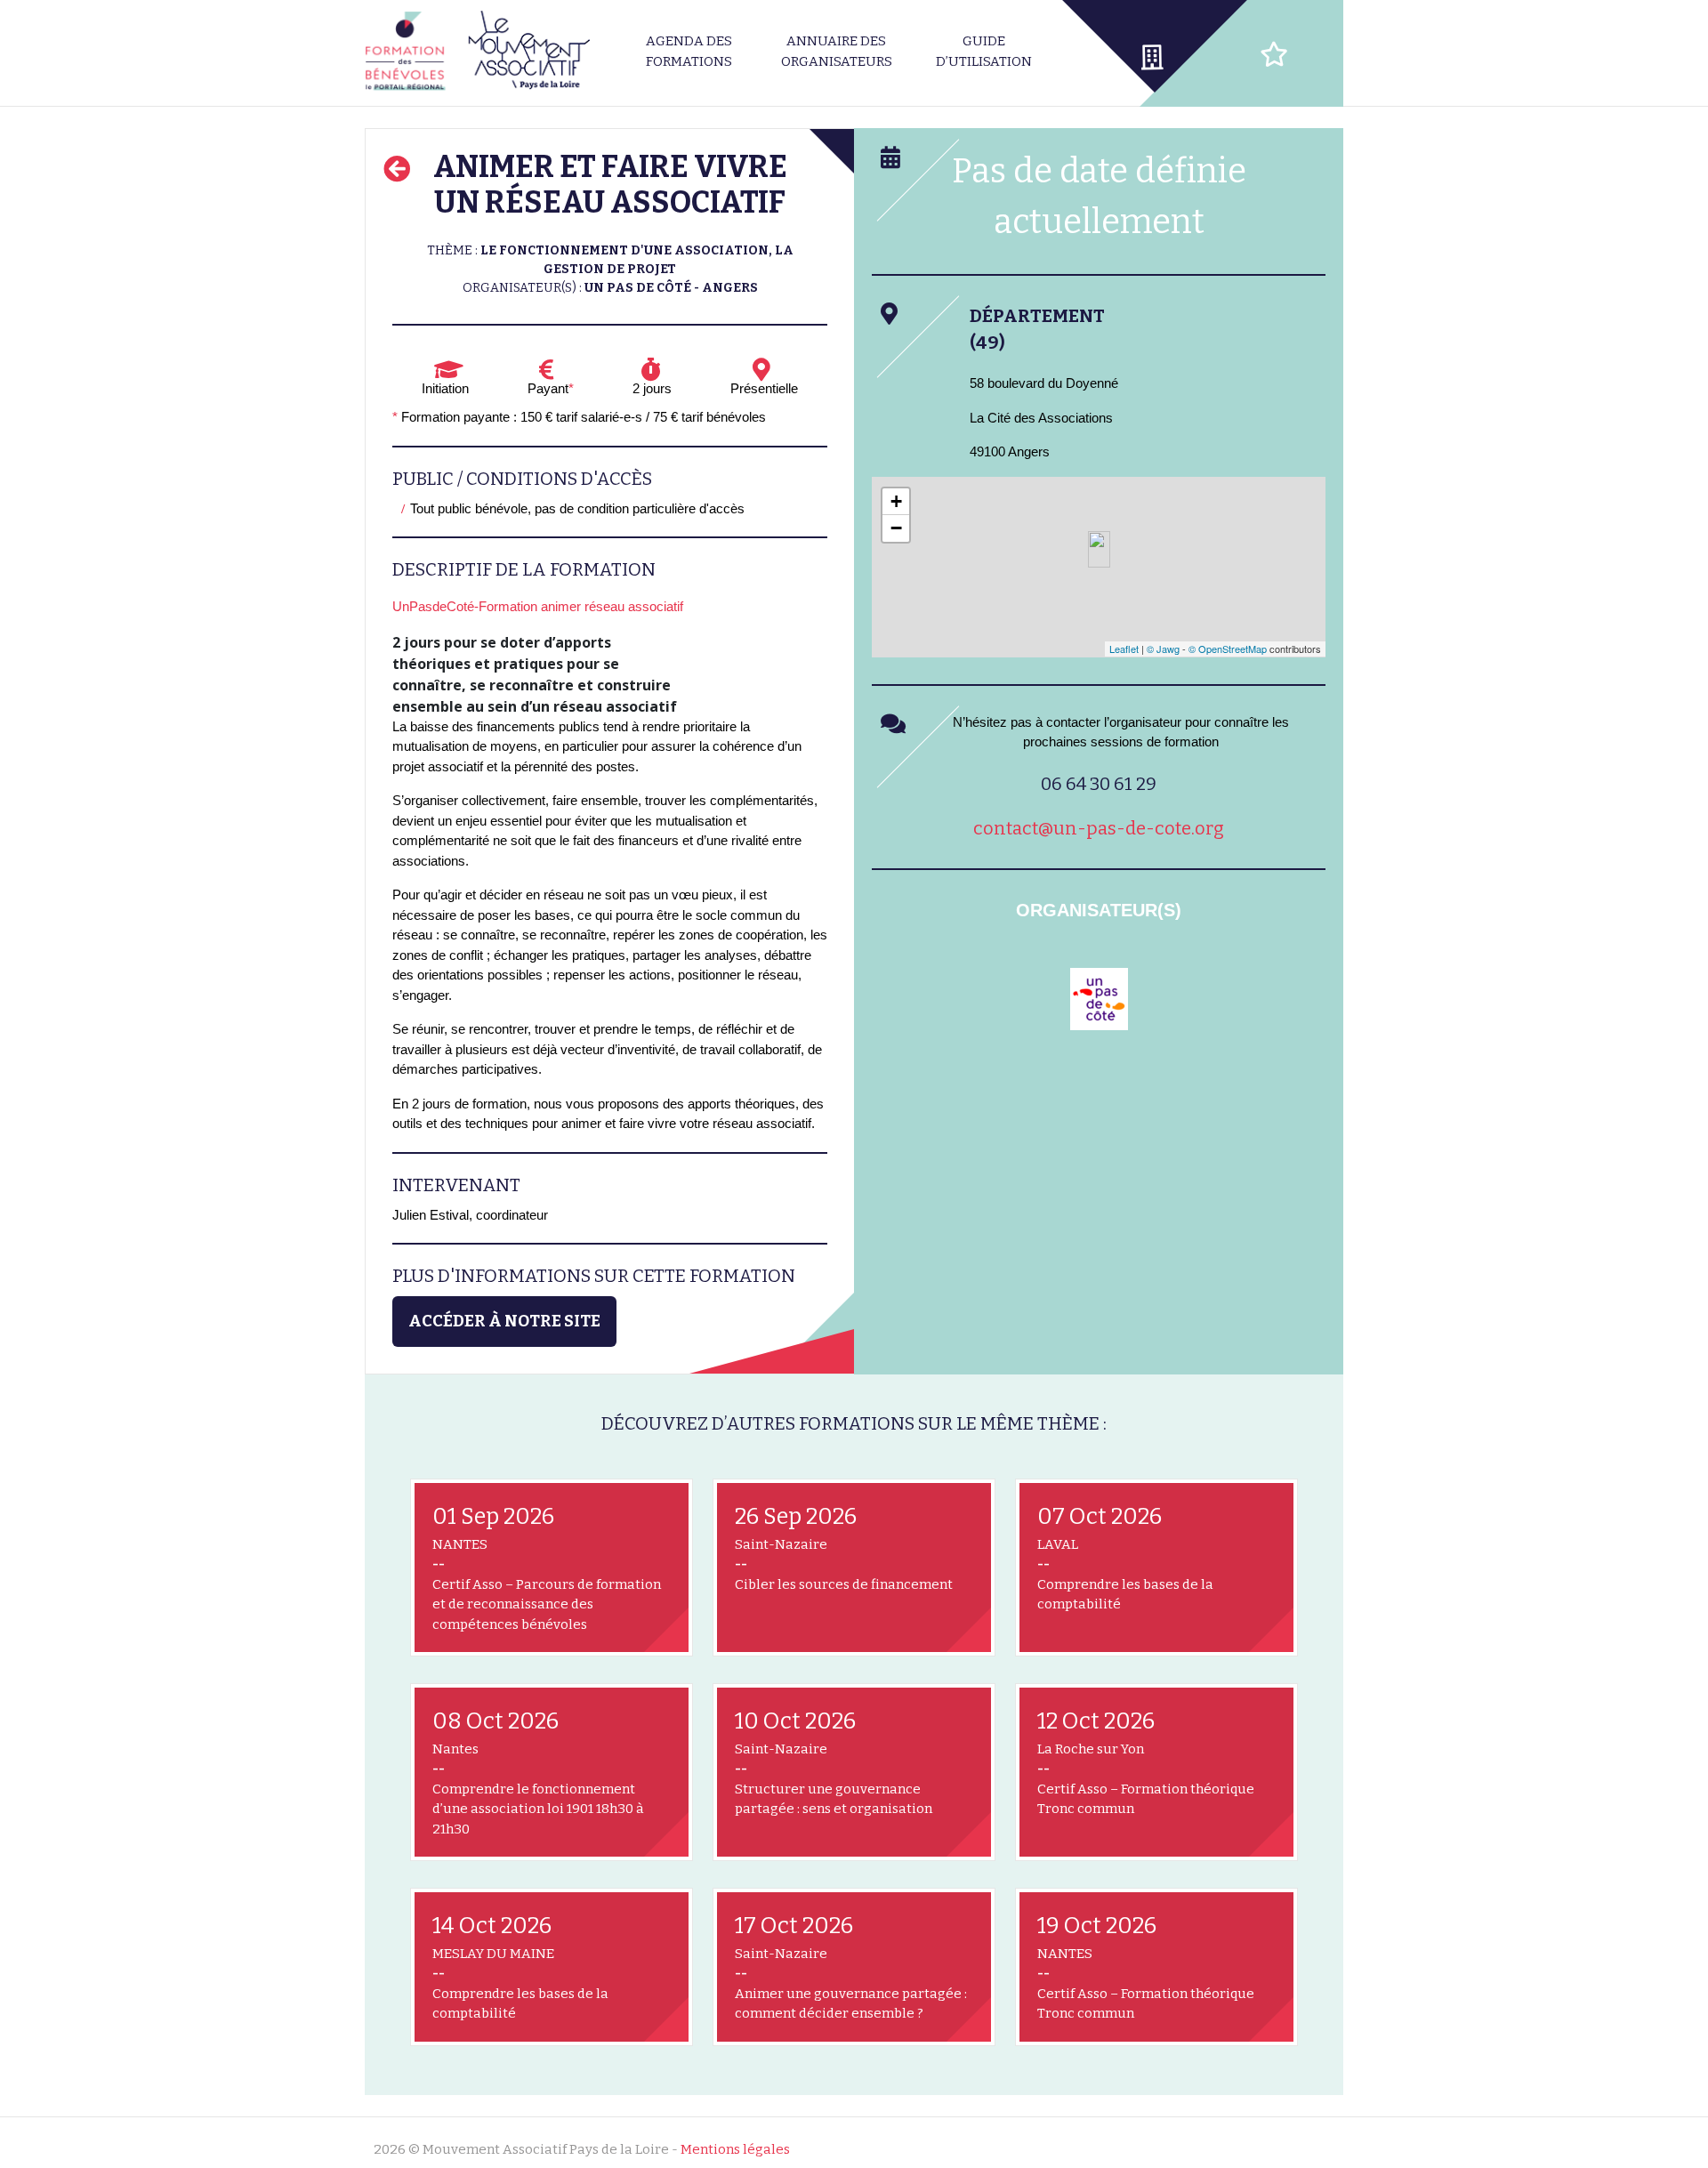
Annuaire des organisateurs (837, 51)
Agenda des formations (689, 51)
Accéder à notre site (504, 1321)
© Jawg (1163, 649)
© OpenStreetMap (1228, 649)
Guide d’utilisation (984, 51)
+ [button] (896, 501)
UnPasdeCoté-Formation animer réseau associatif (538, 606)
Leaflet (1124, 649)
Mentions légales (735, 2149)
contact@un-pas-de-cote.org (1099, 828)
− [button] (896, 528)
